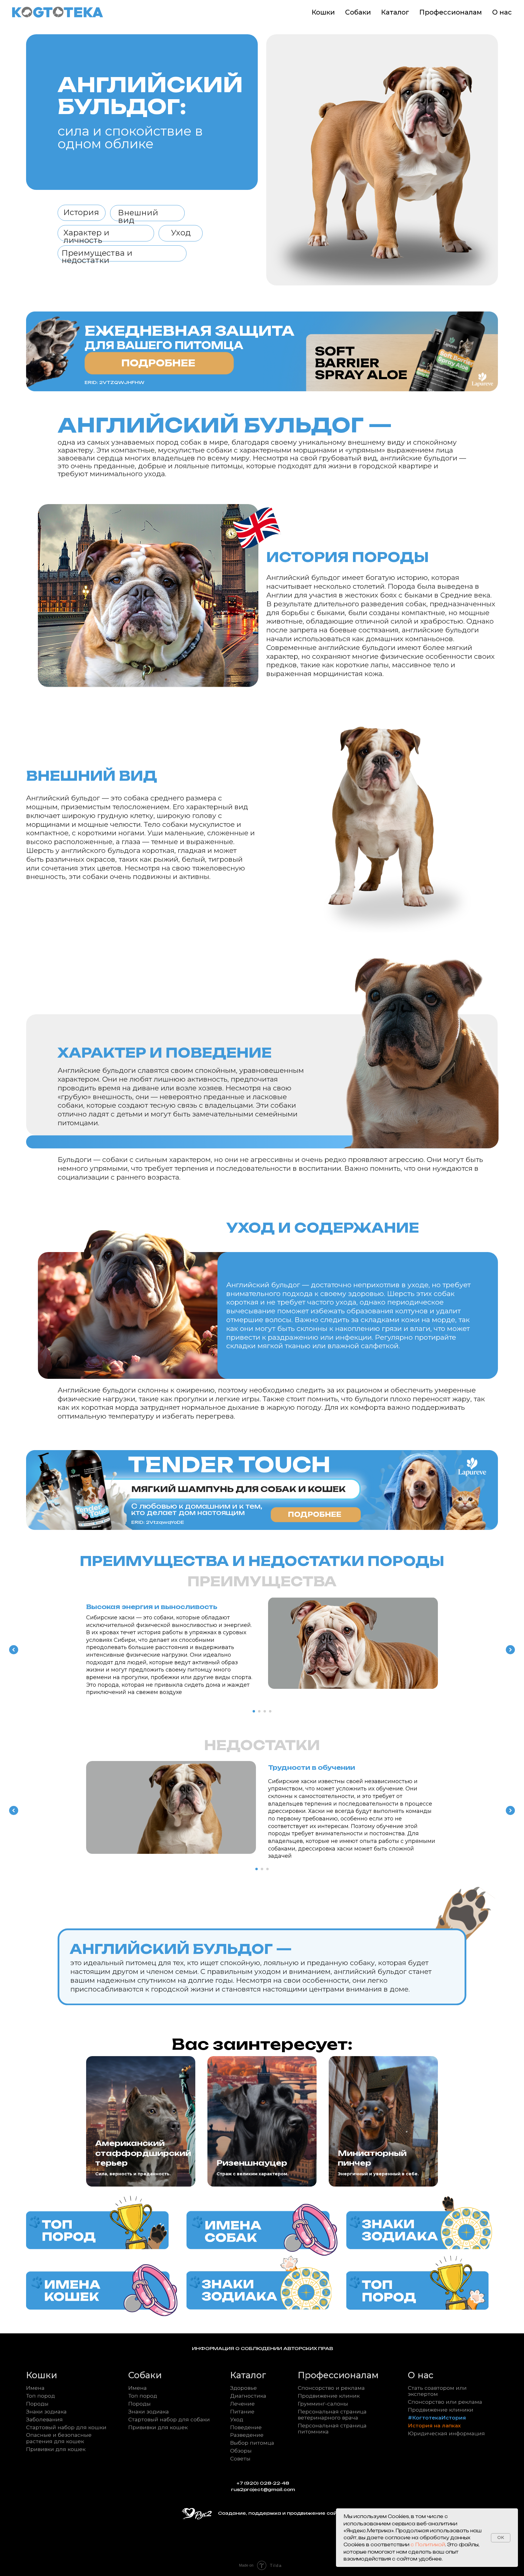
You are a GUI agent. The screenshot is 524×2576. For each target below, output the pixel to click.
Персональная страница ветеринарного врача (332, 2414)
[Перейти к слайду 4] (270, 1711)
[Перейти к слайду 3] (265, 1711)
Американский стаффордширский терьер (143, 2153)
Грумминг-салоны (323, 2404)
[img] (97, 2226)
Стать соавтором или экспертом (437, 2391)
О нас (502, 12)
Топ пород (40, 2396)
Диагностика (248, 2396)
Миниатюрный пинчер (372, 2158)
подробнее (315, 1514)
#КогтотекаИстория (437, 2418)
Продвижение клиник (329, 2396)
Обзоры (241, 2451)
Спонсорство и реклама (331, 2388)
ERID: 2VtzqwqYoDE (158, 1522)
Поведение (246, 2427)
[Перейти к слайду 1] (254, 1711)
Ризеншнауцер (252, 2163)
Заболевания (44, 2419)
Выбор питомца (252, 2443)
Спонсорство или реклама (445, 2402)
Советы (240, 2458)
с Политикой (428, 2545)
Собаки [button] (358, 12)
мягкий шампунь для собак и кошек (238, 1489)
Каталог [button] (395, 12)
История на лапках (434, 2425)
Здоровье (244, 2388)
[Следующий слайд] (510, 1650)
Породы (37, 2404)
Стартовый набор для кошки (66, 2427)
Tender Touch (229, 1465)
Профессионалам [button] (451, 12)
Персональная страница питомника (332, 2428)
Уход (237, 2419)
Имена (35, 2388)
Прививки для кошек (56, 2449)
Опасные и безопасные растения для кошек (59, 2438)
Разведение (247, 2435)
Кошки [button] (323, 12)
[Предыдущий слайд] (14, 1650)
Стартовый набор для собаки (169, 2419)
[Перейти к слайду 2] (259, 1711)
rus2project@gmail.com (263, 2490)
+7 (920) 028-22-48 (263, 2483)
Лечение (242, 2404)
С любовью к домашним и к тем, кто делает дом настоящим (197, 1510)
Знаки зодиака (46, 2411)
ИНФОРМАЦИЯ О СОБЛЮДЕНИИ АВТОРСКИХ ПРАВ (262, 2349)
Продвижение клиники (441, 2410)
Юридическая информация (446, 2433)
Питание (242, 2411)
